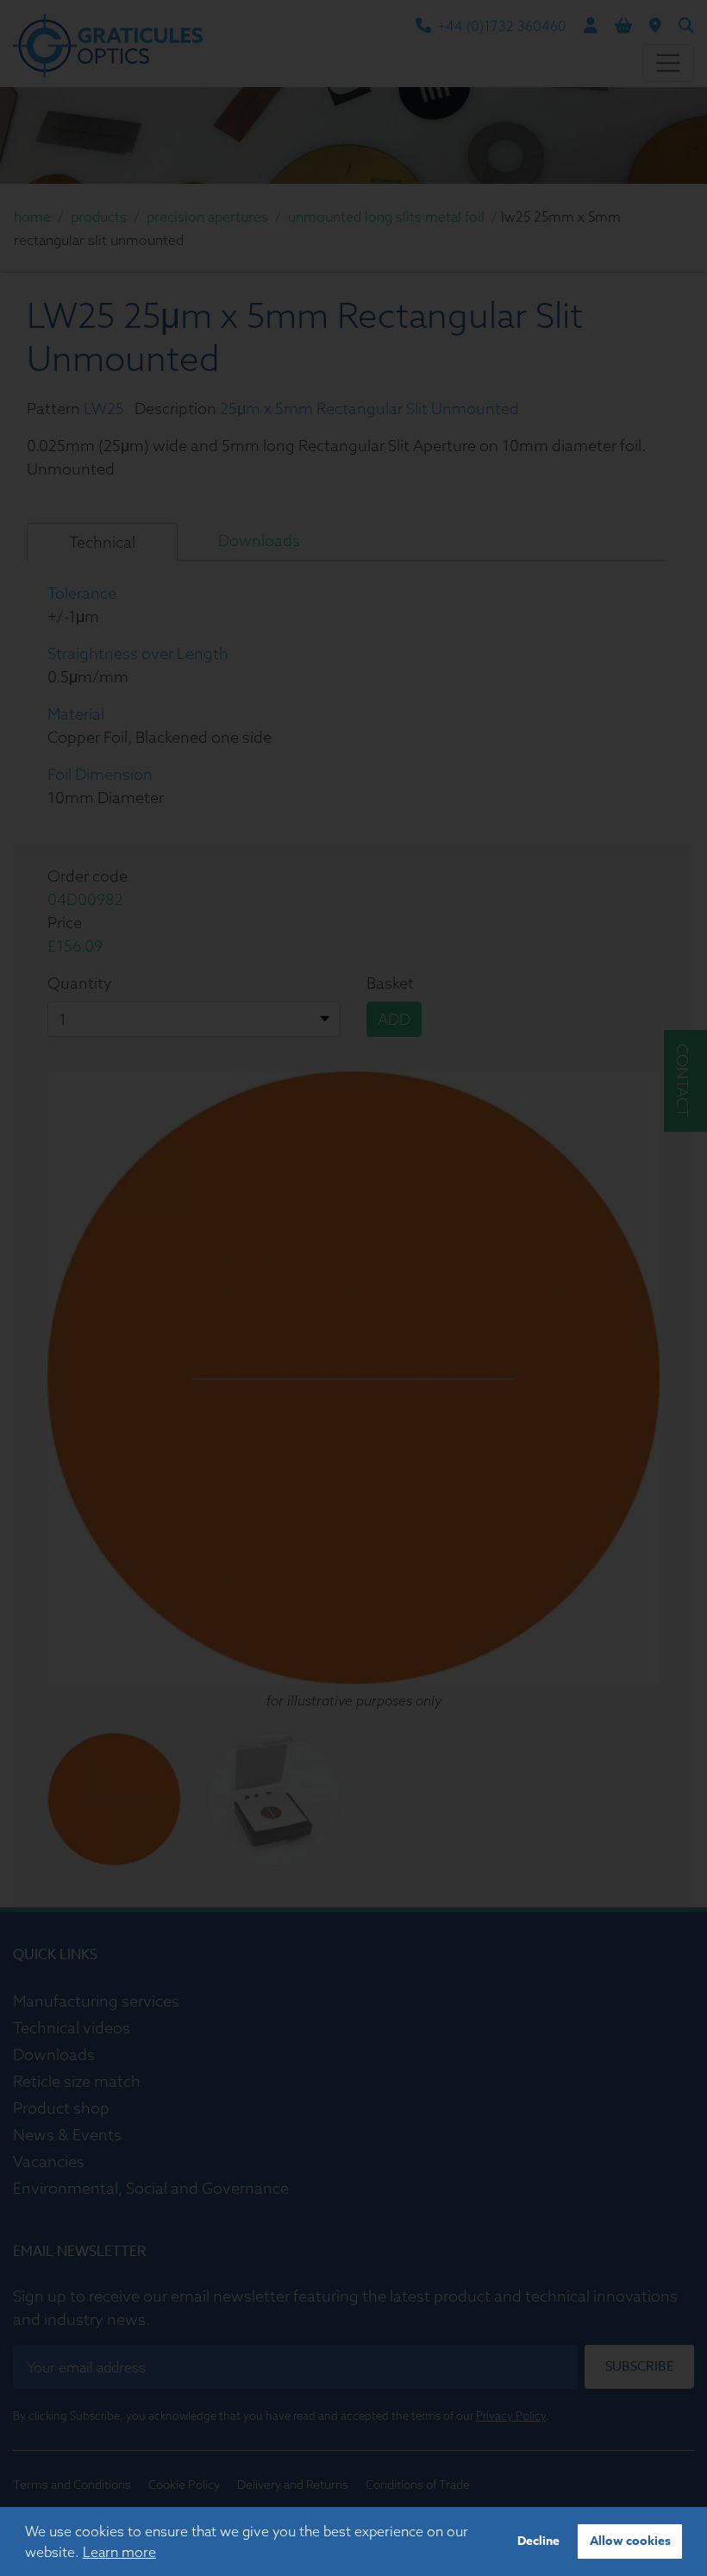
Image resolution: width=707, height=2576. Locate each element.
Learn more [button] (119, 2552)
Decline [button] (538, 2541)
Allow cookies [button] (630, 2541)
